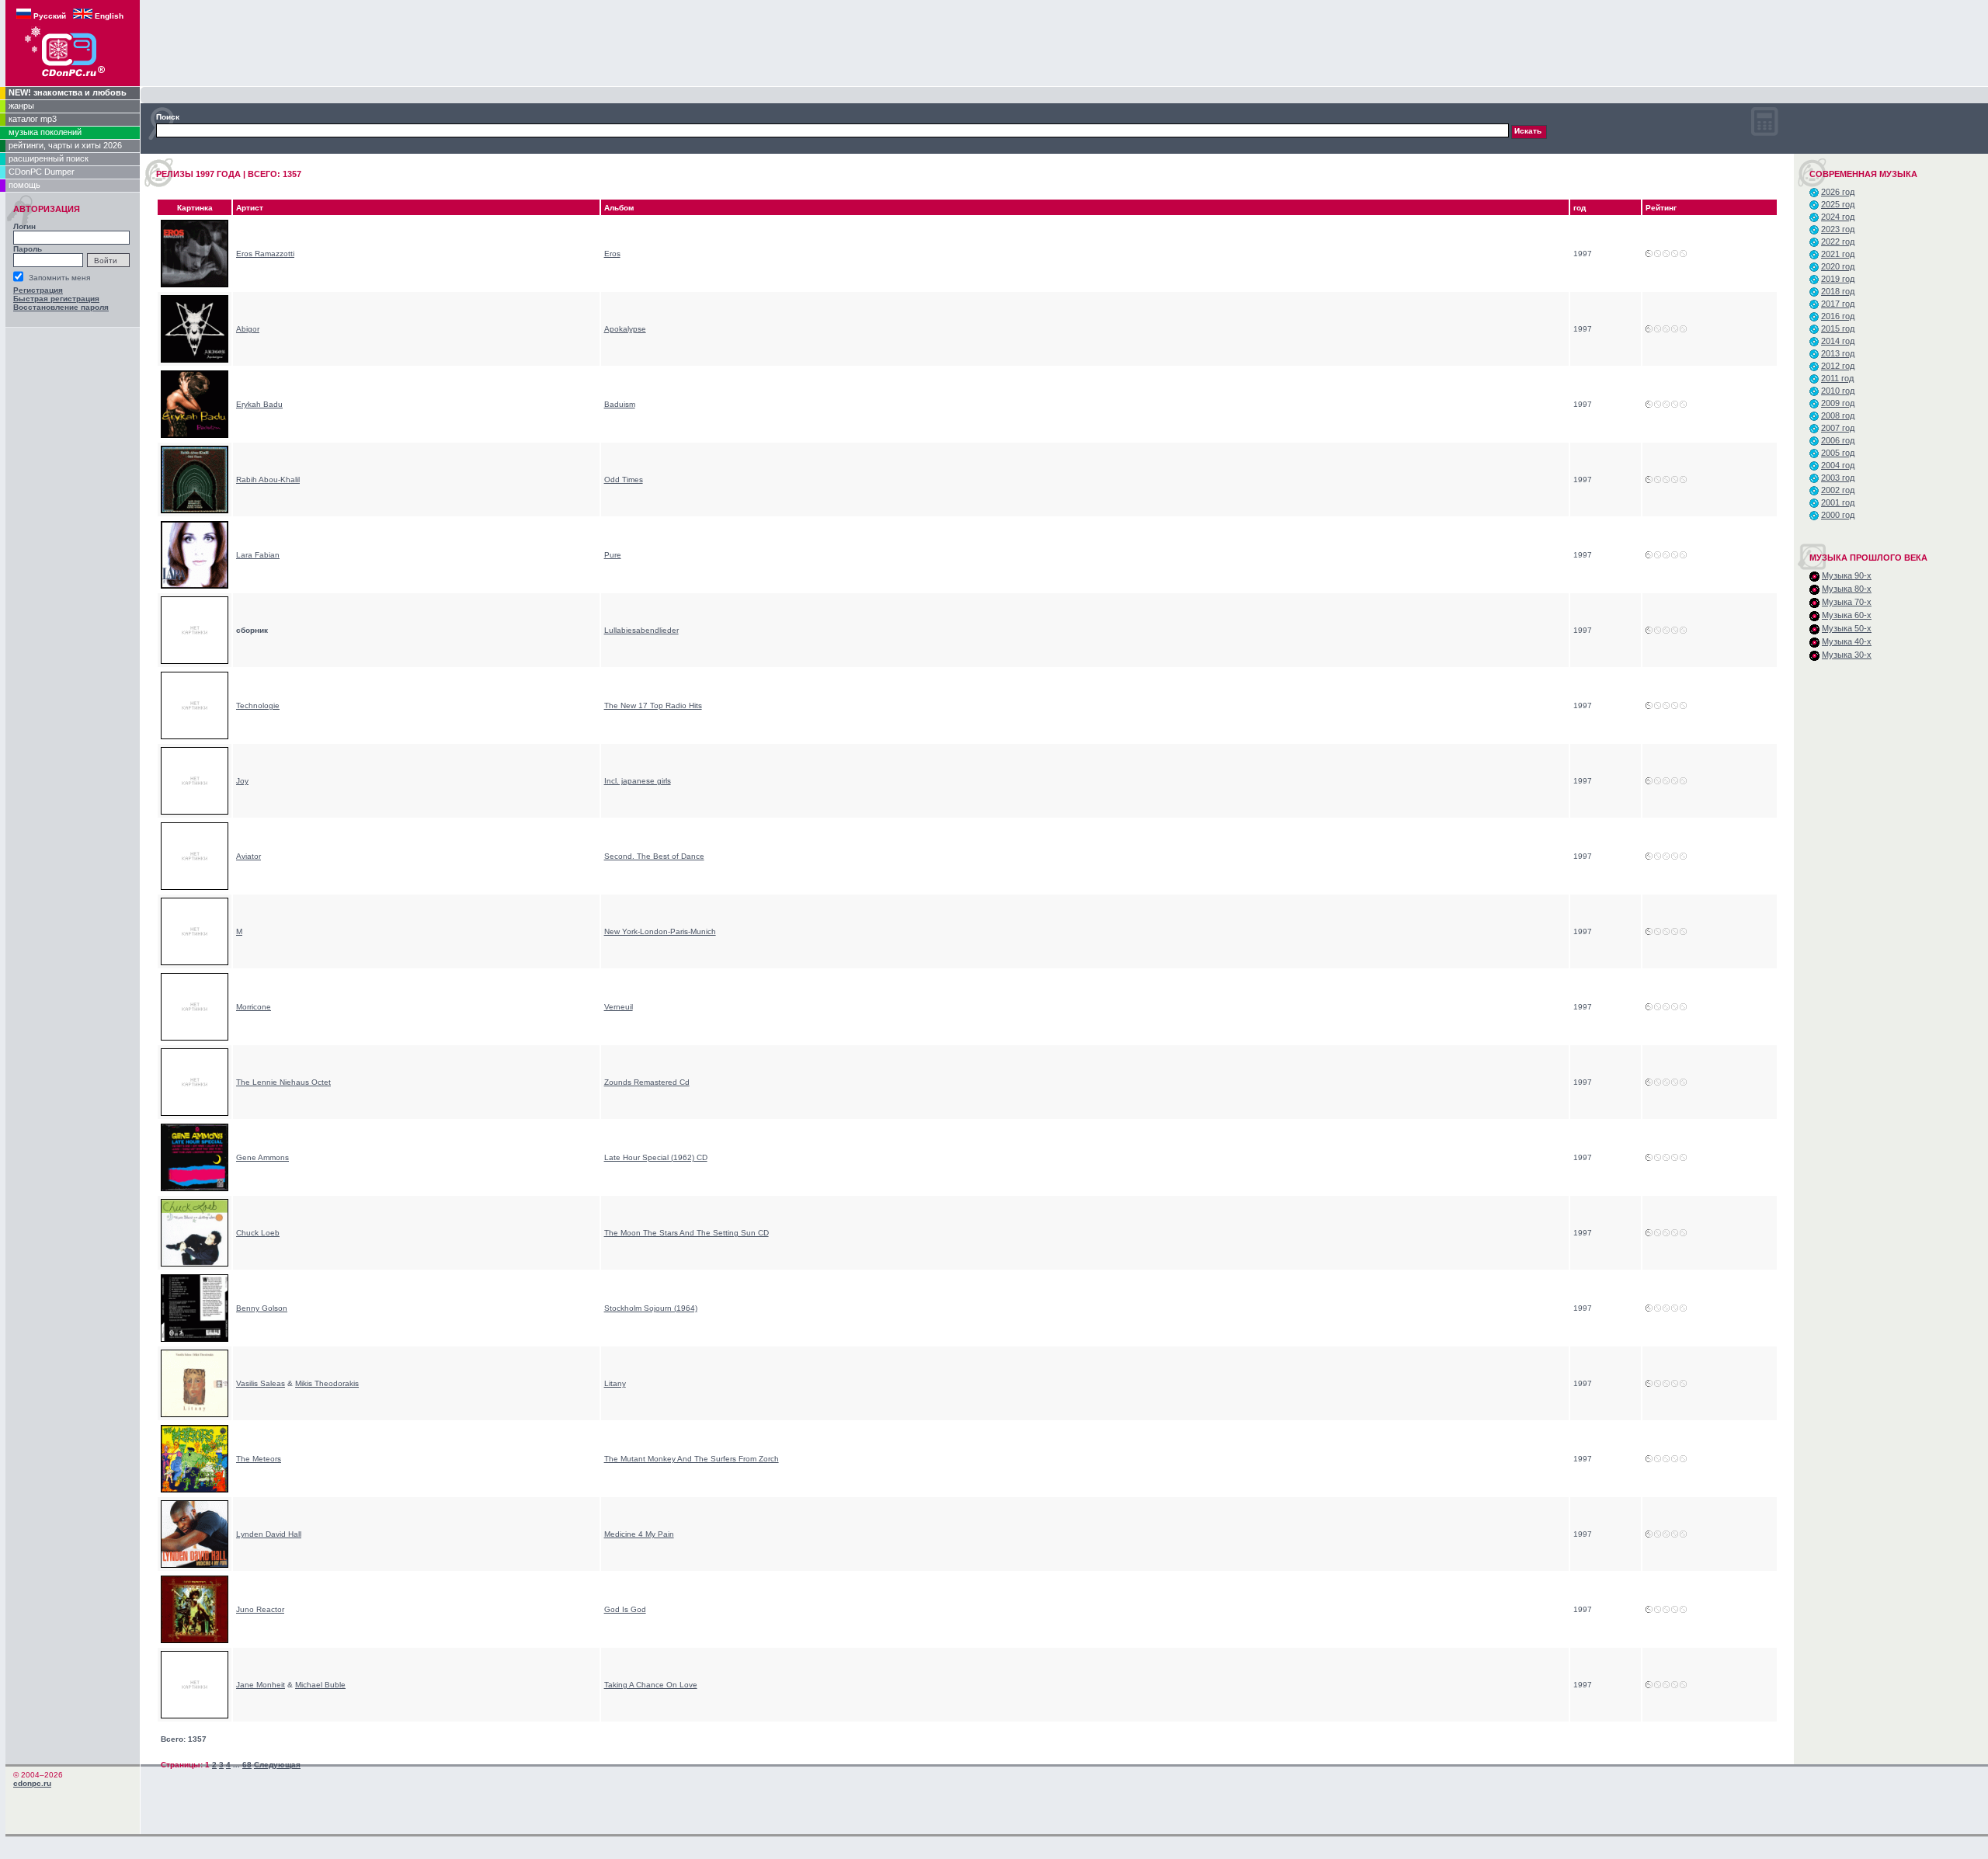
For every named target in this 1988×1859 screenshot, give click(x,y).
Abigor (248, 329)
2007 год (1838, 428)
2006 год (1838, 440)
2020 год (1838, 266)
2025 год (1838, 204)
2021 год (1838, 254)
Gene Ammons (262, 1157)
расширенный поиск (49, 158)
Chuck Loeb (258, 1233)
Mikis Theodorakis (327, 1383)
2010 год (1838, 391)
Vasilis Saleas (261, 1383)
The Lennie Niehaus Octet (283, 1082)
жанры (21, 106)
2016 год (1838, 316)
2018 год (1838, 291)
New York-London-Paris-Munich (660, 931)
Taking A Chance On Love (651, 1685)
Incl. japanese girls (638, 781)
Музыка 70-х (1847, 602)
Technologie (258, 705)
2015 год (1838, 328)
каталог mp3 (33, 119)
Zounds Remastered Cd (647, 1082)
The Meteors (259, 1459)
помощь (24, 185)
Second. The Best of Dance (654, 856)
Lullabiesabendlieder (641, 630)
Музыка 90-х (1847, 575)
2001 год (1838, 502)
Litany (615, 1383)
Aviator (248, 856)
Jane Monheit (261, 1685)
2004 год (1838, 465)
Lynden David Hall (269, 1534)
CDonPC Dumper (42, 172)
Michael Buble (320, 1685)
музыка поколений (45, 132)
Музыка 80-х (1847, 589)
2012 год (1838, 366)
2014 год (1838, 341)
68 (247, 1765)
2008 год (1838, 415)
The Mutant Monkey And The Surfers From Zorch (692, 1459)
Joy (242, 781)
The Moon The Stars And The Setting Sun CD (686, 1233)
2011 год (1837, 378)
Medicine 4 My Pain (639, 1534)
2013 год (1838, 353)
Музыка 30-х (1847, 655)
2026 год (1838, 192)
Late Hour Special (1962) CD (656, 1157)
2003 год (1838, 478)
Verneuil (619, 1007)
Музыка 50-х (1847, 628)
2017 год (1838, 304)
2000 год (1838, 515)
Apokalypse (625, 329)
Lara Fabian (258, 555)
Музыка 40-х (1847, 641)
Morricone (254, 1007)
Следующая (277, 1765)
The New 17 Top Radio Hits (653, 705)
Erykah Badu (259, 404)
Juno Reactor (260, 1609)
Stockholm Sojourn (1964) (651, 1308)
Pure (613, 555)
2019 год (1838, 279)
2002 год (1838, 490)
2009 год (1838, 403)
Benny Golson (262, 1308)
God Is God (625, 1609)
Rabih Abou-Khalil (268, 480)
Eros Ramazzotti (265, 254)
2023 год (1838, 229)
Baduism (620, 404)
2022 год (1838, 241)
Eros (612, 254)
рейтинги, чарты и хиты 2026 (65, 145)
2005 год (1838, 453)
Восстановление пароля (61, 307)
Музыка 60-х (1847, 615)
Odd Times (624, 480)
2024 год (1838, 217)
